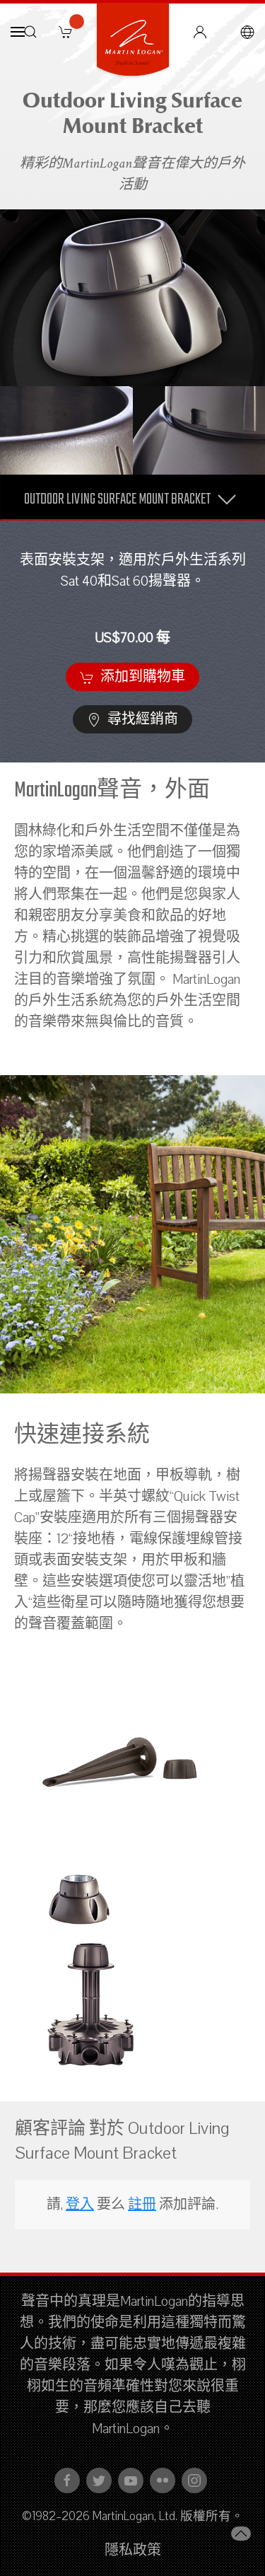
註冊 (142, 2205)
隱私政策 (133, 2551)
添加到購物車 (141, 677)
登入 (80, 2205)
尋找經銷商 (141, 719)
